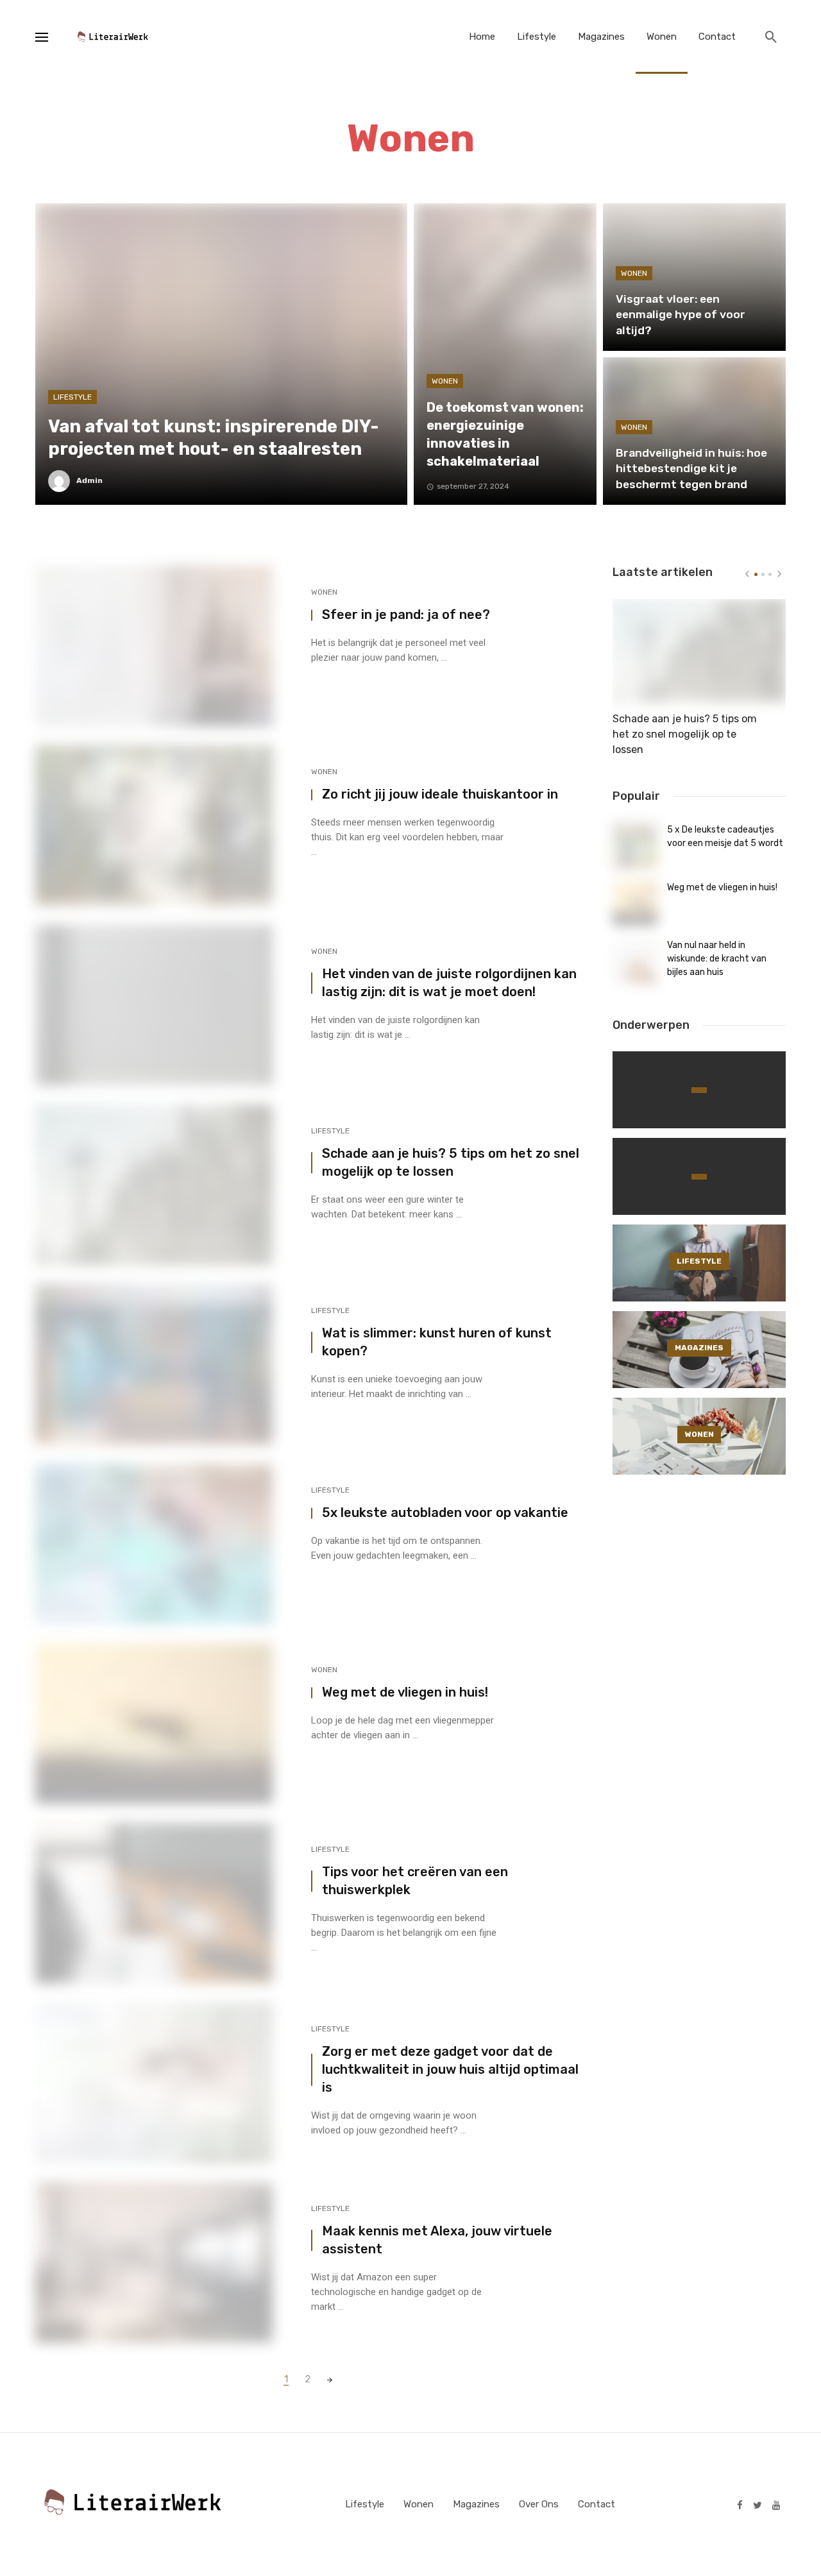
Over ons (539, 2504)
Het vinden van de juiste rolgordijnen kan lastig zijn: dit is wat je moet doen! (449, 983)
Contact (717, 37)
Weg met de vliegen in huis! (405, 1692)
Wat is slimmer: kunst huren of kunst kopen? (437, 1342)
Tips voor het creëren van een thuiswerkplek (415, 1881)
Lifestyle (537, 37)
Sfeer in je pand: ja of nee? (406, 614)
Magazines (601, 37)
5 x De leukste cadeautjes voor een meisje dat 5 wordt (725, 836)
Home (482, 37)
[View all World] (699, 1090)
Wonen (662, 37)
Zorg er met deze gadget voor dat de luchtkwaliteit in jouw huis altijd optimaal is (450, 2069)
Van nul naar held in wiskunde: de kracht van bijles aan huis (717, 959)
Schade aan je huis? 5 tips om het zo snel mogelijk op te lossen (451, 1162)
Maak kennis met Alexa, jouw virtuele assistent (437, 2240)
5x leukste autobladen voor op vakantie (445, 1513)
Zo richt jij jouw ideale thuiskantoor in (440, 794)
